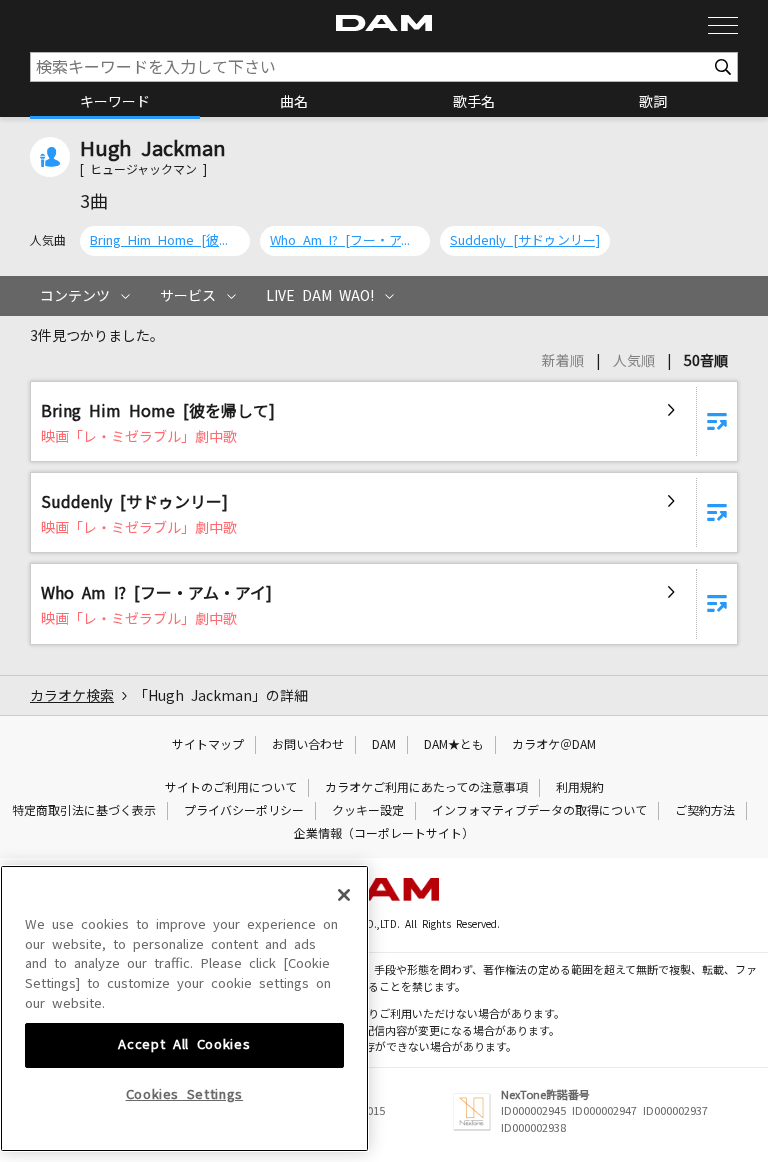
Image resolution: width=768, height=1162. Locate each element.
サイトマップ (208, 745)
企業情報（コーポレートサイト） (384, 834)
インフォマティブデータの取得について (539, 811)
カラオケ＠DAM (554, 745)
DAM (384, 745)
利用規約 (580, 788)
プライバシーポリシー (244, 811)
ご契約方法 (705, 811)
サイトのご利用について (231, 788)
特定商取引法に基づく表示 (84, 811)
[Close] (344, 895)
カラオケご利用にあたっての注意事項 (426, 788)
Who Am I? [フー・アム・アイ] (345, 240)
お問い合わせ (308, 745)
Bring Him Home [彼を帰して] (165, 240)
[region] (184, 1008)
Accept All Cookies (184, 1044)
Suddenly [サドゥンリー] (525, 240)
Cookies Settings (185, 1094)
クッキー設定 (368, 811)
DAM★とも (454, 745)
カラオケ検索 (72, 696)
